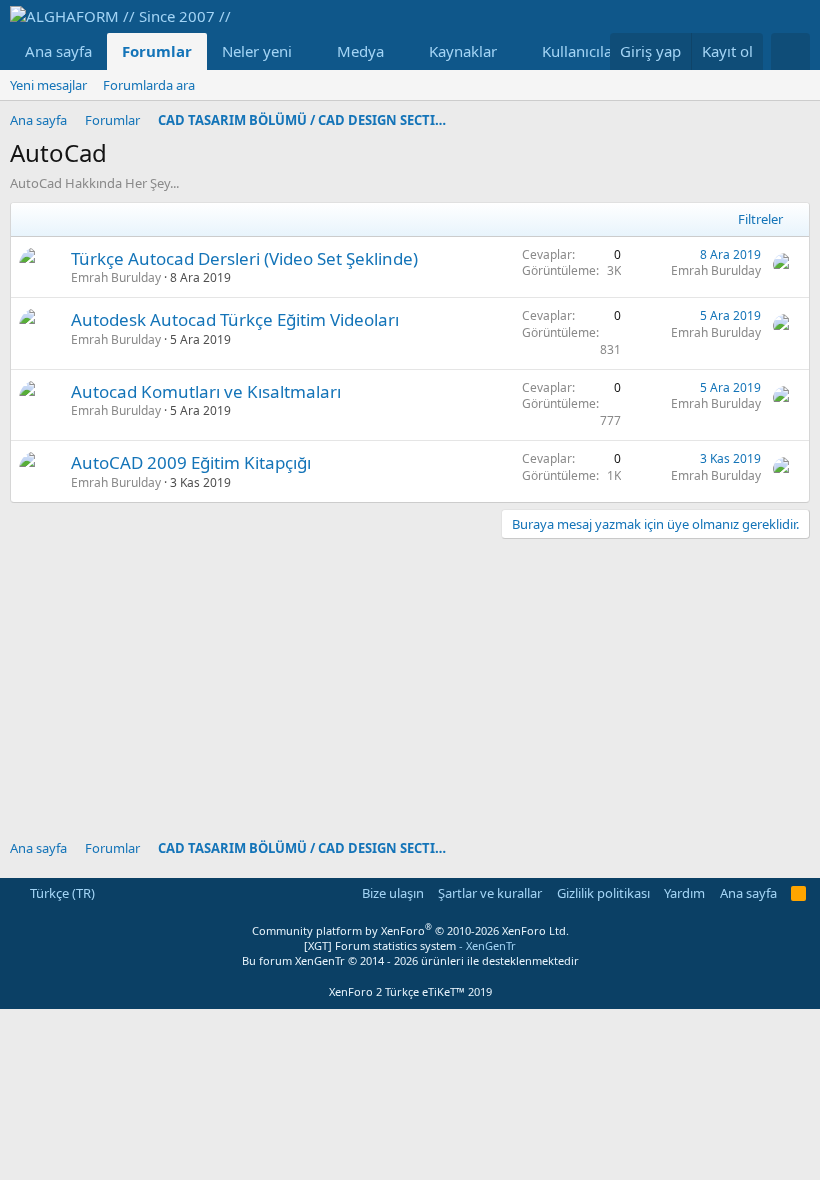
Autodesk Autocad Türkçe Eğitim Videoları (235, 319)
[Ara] (790, 51)
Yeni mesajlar (48, 85)
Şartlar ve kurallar (490, 893)
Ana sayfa (58, 51)
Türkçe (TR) (61, 893)
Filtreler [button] (760, 219)
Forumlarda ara (149, 85)
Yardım (684, 893)
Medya (360, 51)
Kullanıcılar (580, 51)
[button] (308, 51)
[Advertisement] (410, 679)
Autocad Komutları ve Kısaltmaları (206, 391)
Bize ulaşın (393, 893)
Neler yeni (257, 51)
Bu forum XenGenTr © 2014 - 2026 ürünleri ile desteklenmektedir (410, 960)
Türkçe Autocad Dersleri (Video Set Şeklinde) (244, 258)
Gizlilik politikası (603, 893)
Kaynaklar (463, 51)
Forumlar (157, 51)
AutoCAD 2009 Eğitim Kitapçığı (191, 462)
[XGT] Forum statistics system (410, 945)
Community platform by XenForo (410, 930)
